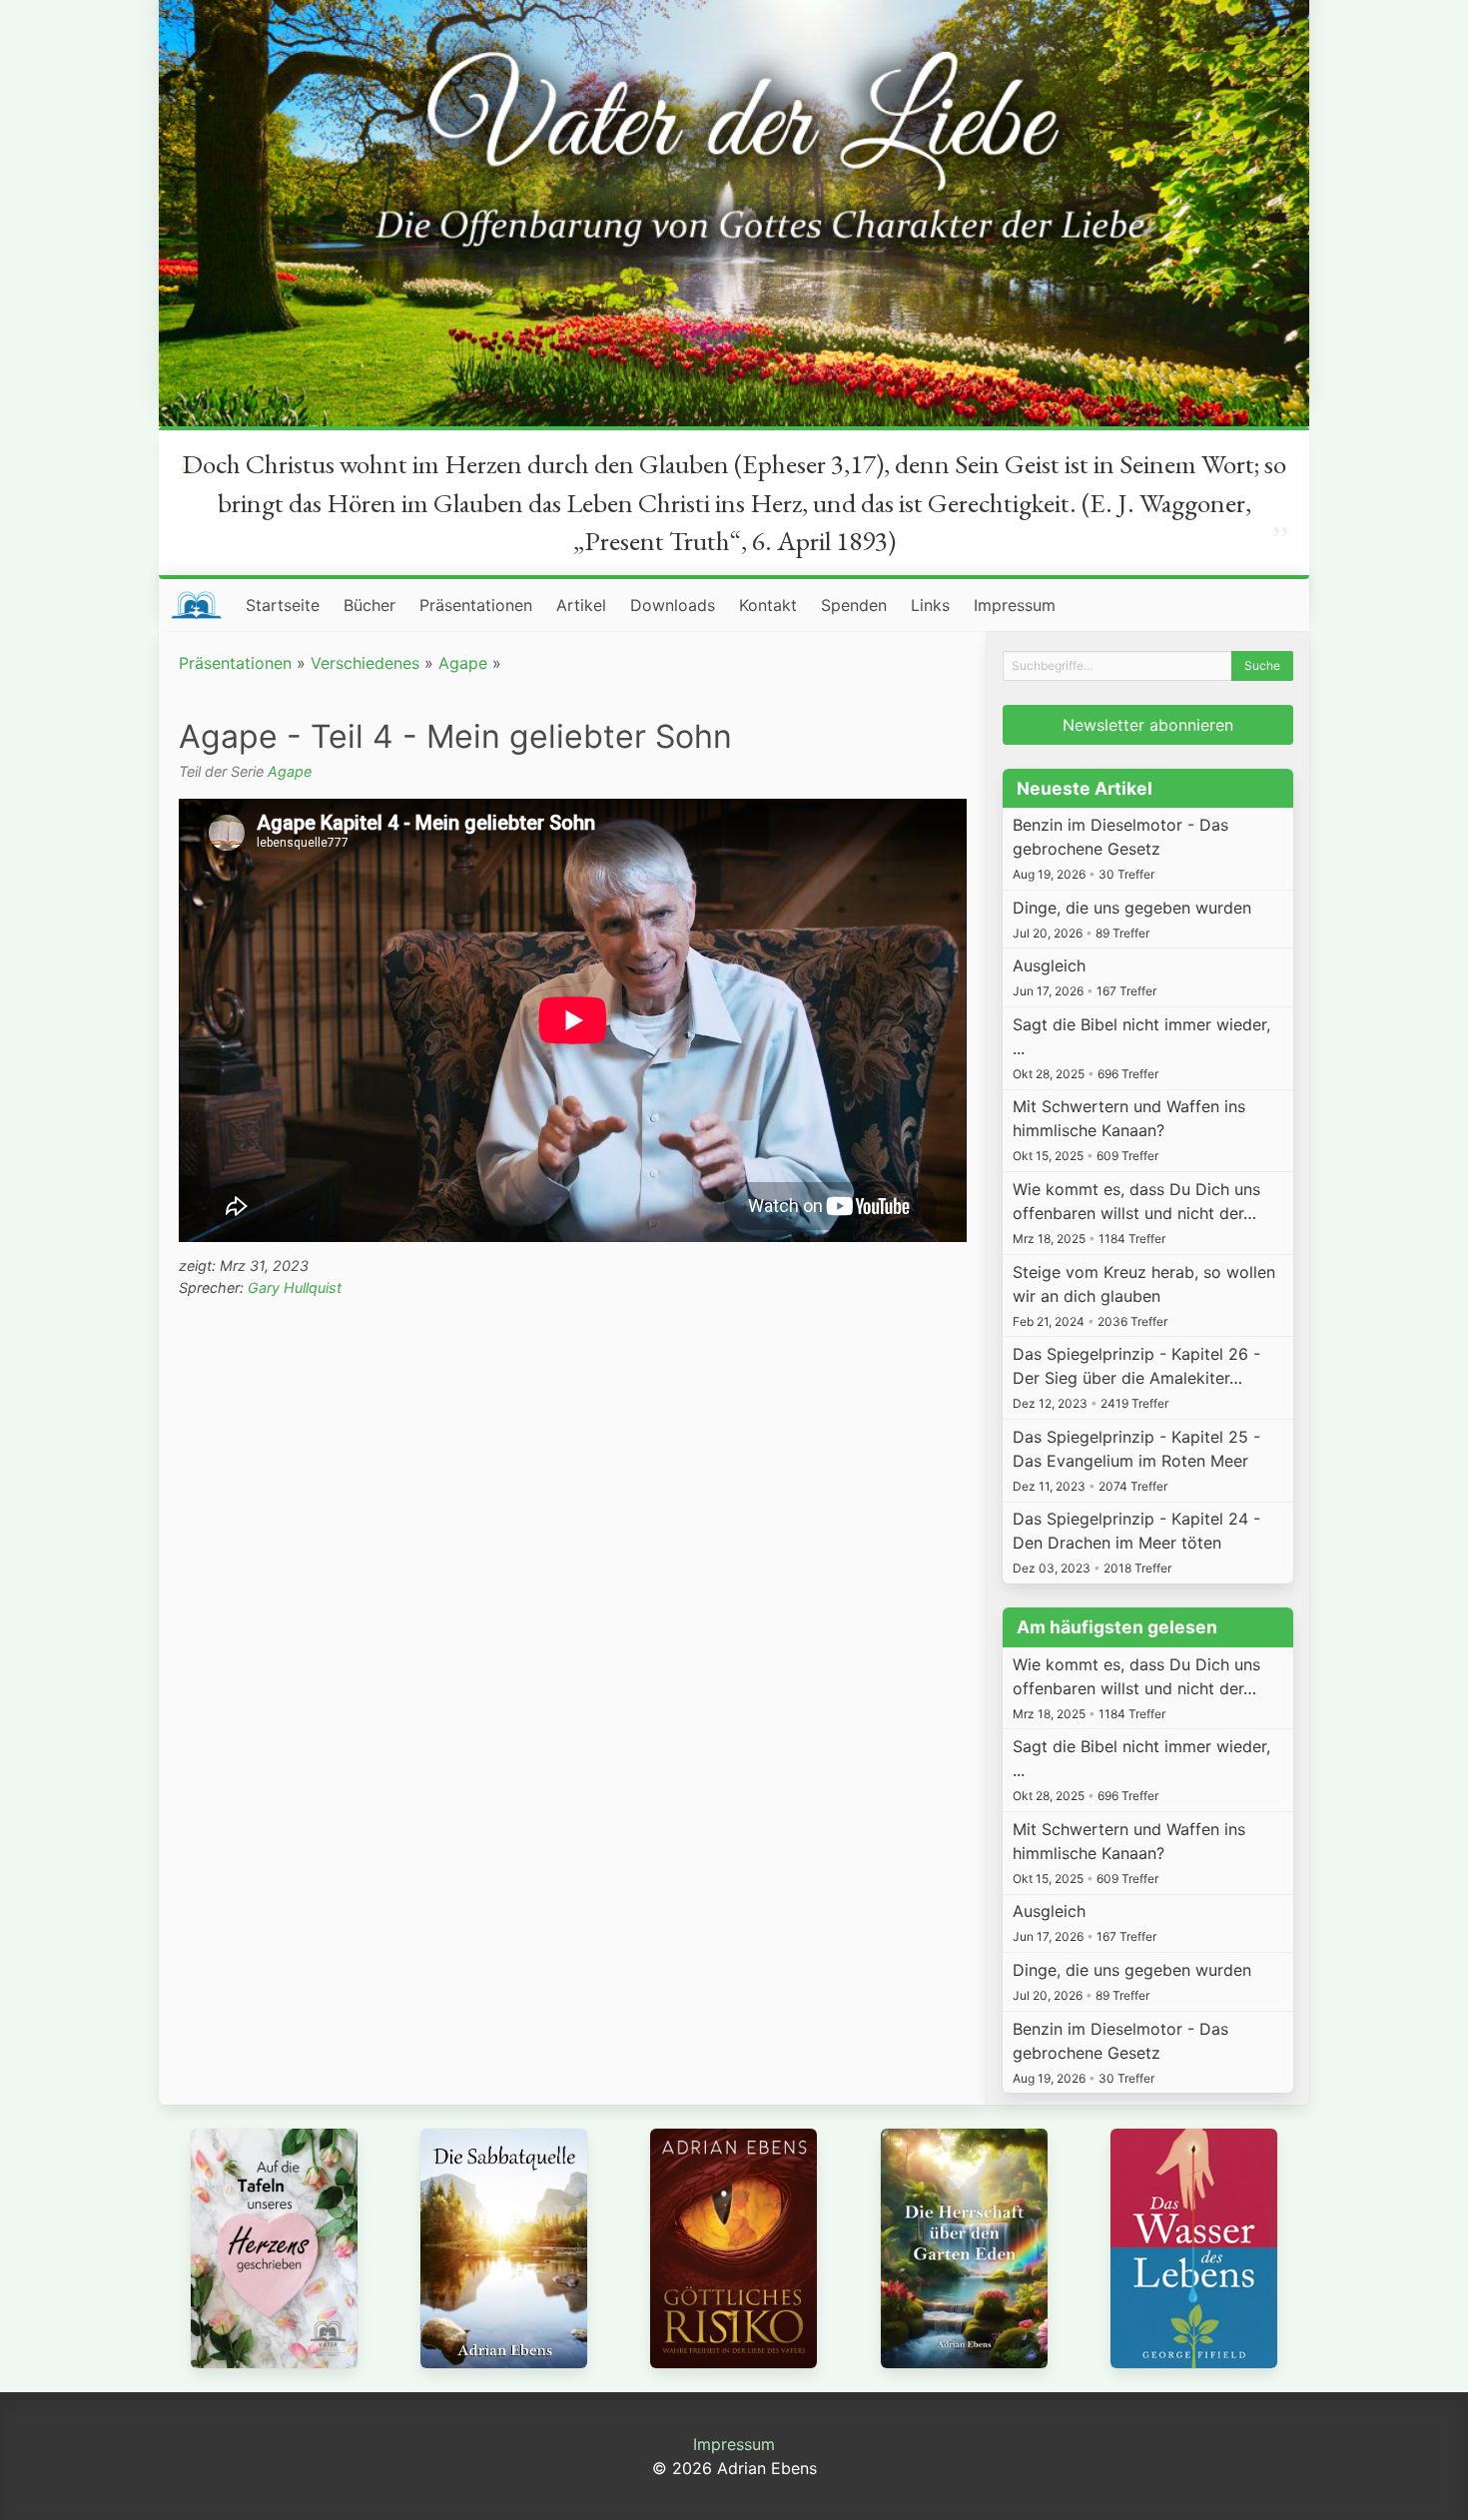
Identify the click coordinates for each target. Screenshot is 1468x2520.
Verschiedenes (365, 663)
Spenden (854, 605)
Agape (463, 663)
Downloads (673, 605)
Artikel (581, 605)
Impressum (1015, 605)
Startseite (283, 605)
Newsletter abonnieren (1148, 725)
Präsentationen (476, 605)
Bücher (369, 605)
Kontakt (768, 605)
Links (930, 605)
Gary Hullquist (295, 1287)
